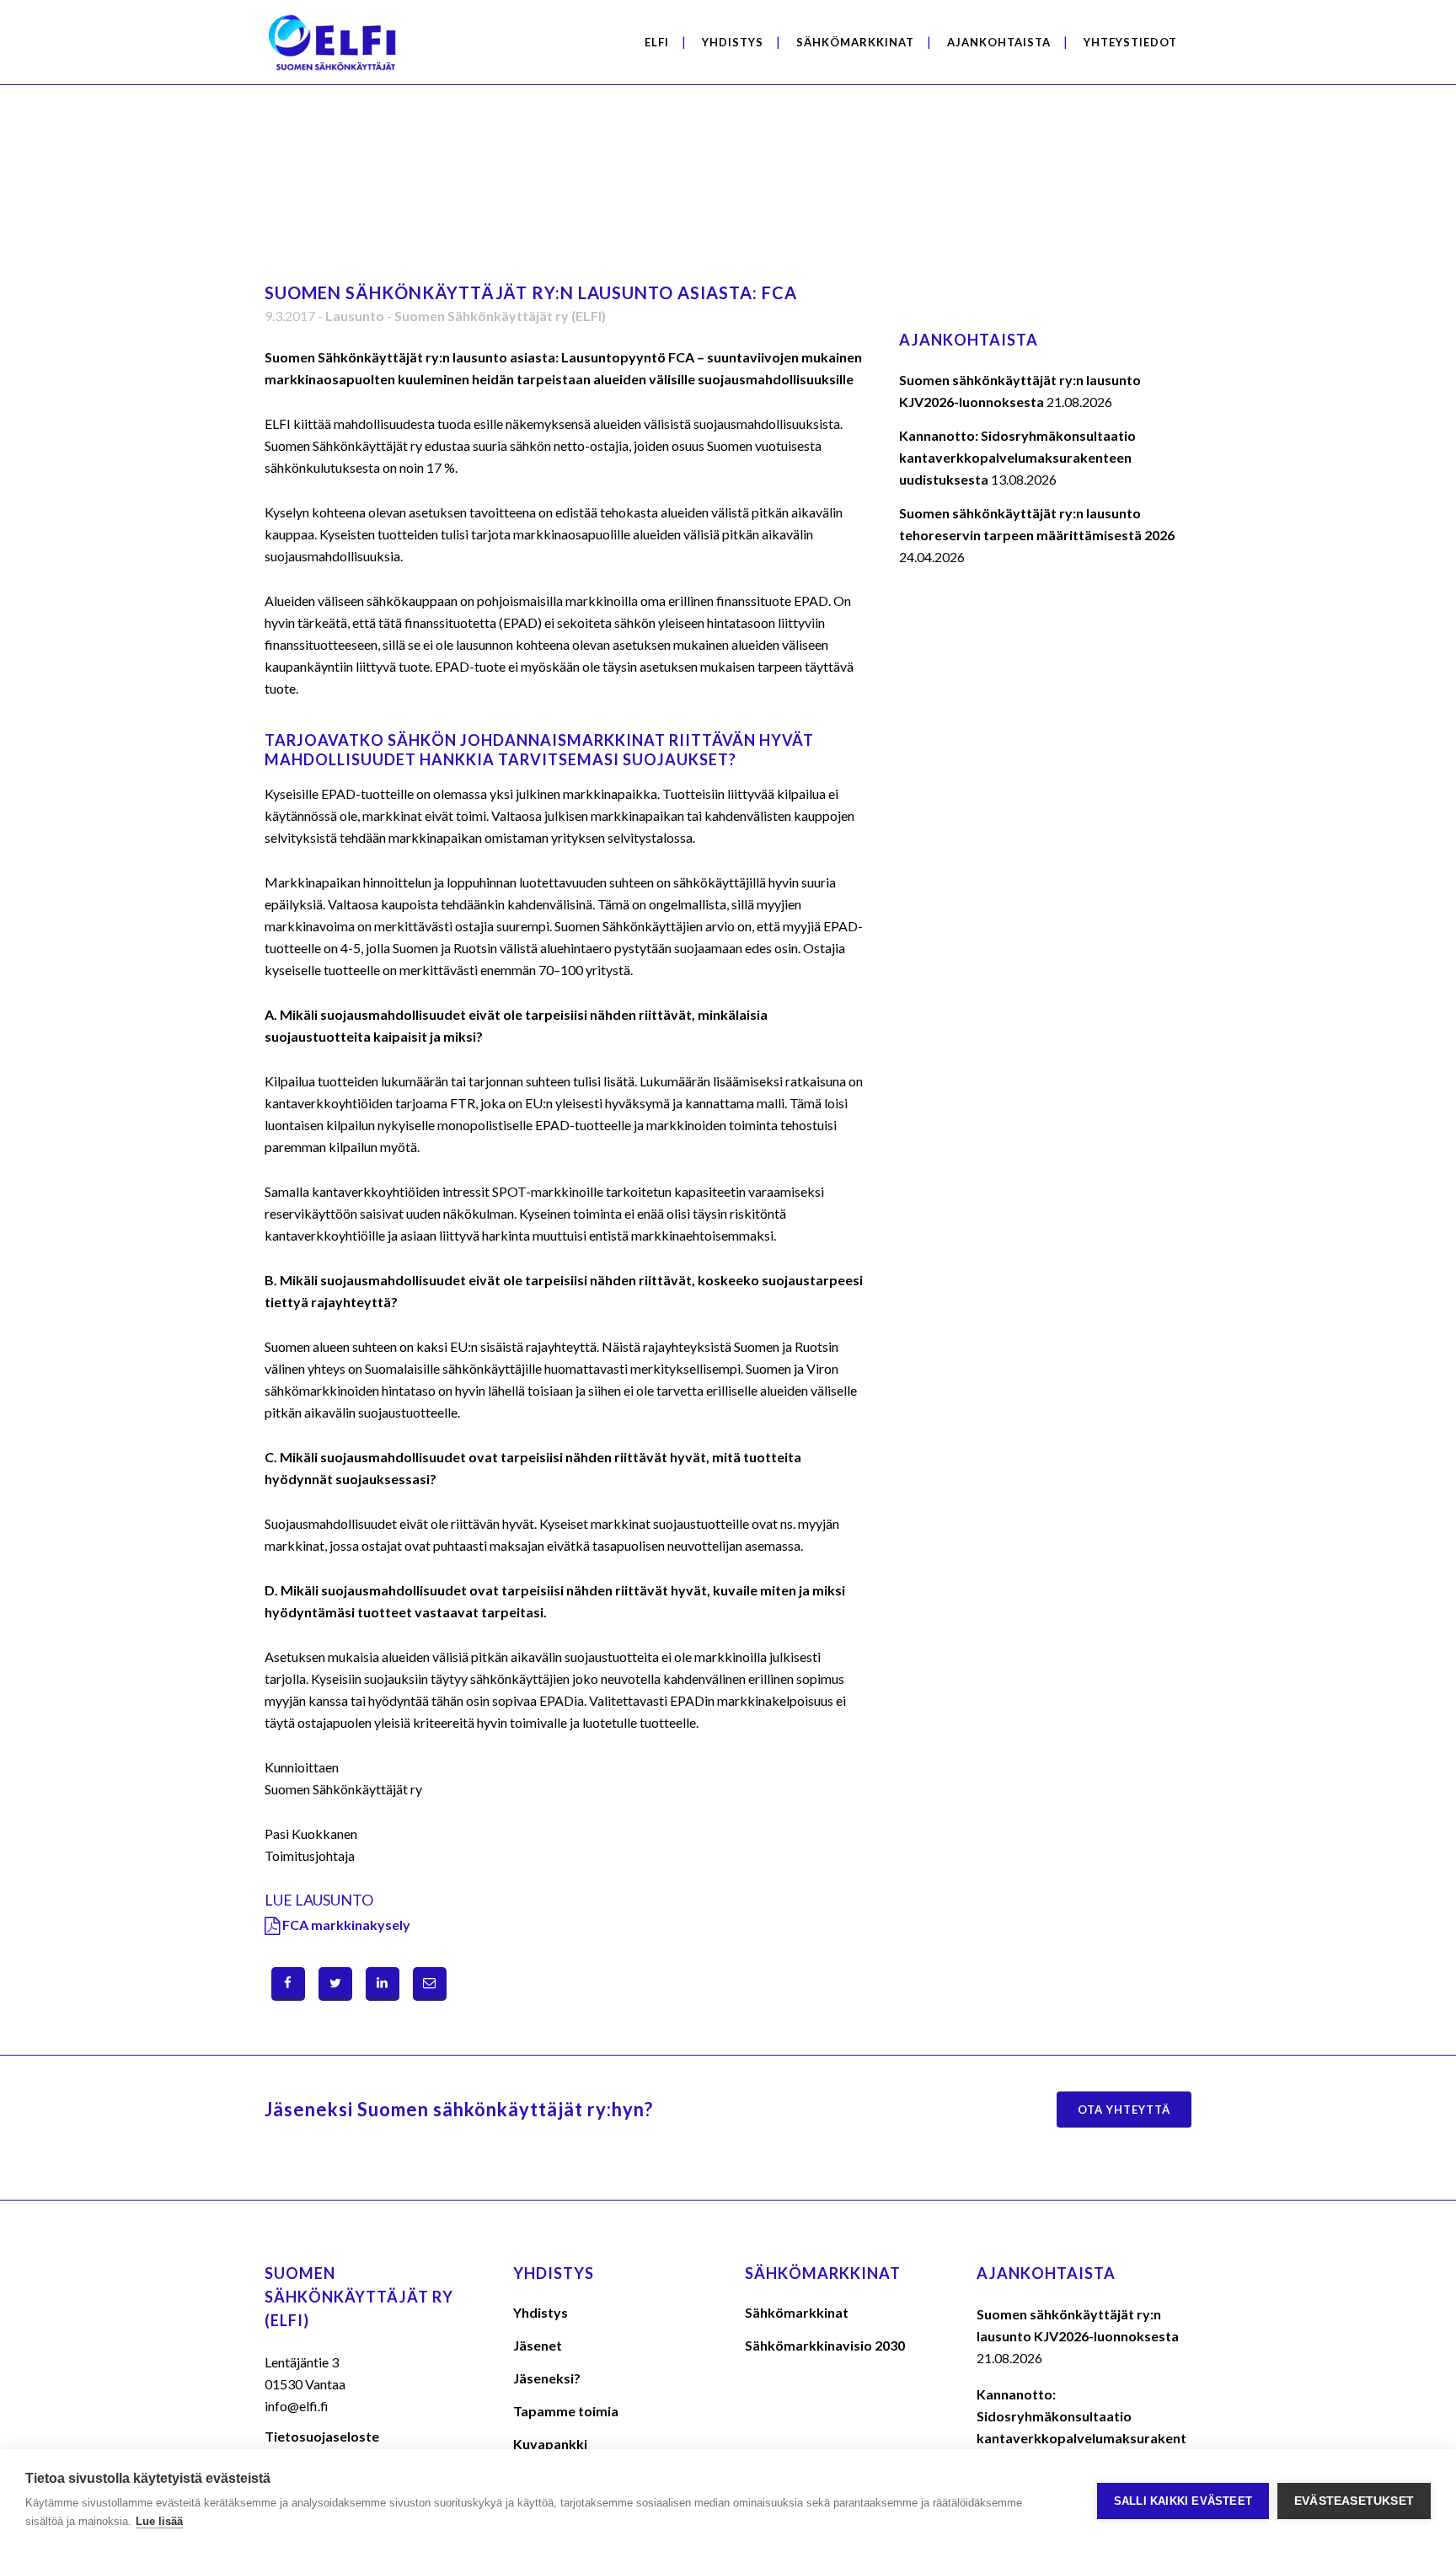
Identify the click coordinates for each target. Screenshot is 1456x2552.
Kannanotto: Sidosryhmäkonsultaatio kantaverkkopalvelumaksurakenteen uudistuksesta (1017, 457)
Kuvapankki (550, 2444)
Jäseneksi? (547, 2378)
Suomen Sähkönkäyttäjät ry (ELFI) (500, 316)
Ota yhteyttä (1124, 2110)
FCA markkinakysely (346, 1925)
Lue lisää (159, 2521)
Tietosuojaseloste (322, 2436)
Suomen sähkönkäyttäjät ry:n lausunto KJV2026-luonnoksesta (1078, 2325)
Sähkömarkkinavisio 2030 (825, 2345)
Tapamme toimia (566, 2411)
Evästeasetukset (1354, 2501)
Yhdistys (541, 2312)
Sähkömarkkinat (797, 2312)
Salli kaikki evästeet (1183, 2501)
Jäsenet (538, 2345)
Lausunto (355, 316)
